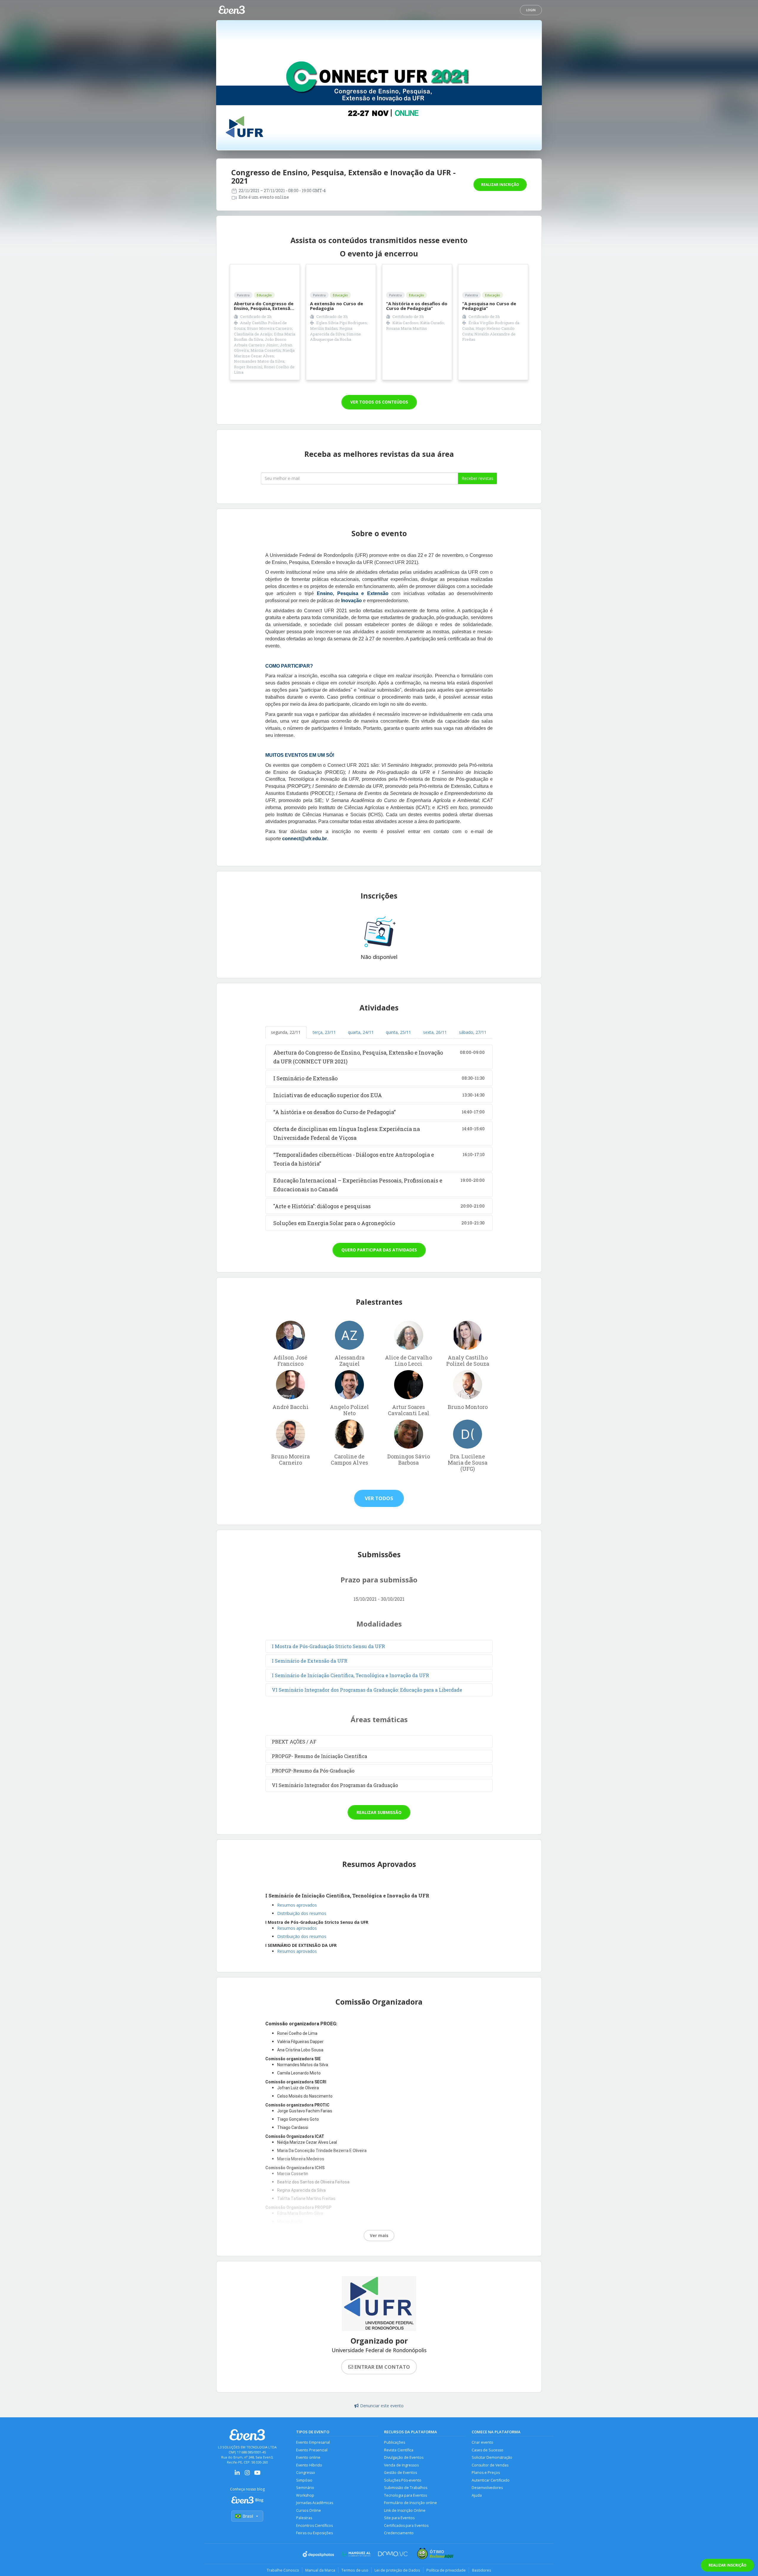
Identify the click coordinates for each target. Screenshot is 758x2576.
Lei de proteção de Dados (397, 2570)
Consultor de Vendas (490, 2465)
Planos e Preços (486, 2473)
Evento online (308, 2457)
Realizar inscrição (500, 185)
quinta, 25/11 (398, 1032)
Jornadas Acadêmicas (315, 2503)
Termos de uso (355, 2570)
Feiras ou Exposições (314, 2533)
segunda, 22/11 (286, 1032)
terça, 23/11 (324, 1032)
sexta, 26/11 (435, 1032)
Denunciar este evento (382, 2406)
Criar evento (482, 2442)
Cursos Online (309, 2510)
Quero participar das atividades (379, 1250)
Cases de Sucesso (488, 2450)
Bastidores (482, 2570)
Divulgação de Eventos (404, 2457)
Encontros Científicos (314, 2526)
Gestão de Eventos (400, 2473)
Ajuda (477, 2495)
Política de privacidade (446, 2570)
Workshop (305, 2495)
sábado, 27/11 (473, 1032)
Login (531, 10)
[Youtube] (257, 2475)
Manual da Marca (320, 2570)
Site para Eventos (399, 2518)
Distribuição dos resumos (302, 1913)
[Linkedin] (237, 2475)
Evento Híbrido (309, 2465)
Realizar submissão (379, 1812)
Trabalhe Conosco (283, 2570)
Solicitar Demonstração (492, 2457)
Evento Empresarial (313, 2442)
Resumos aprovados (297, 1905)
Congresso (306, 2473)
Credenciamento (399, 2533)
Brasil (248, 2516)
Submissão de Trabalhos (406, 2488)
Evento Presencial (312, 2450)
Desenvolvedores (487, 2488)
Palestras (304, 2518)
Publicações (395, 2442)
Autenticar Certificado (491, 2480)
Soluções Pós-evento (403, 2480)
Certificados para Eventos (406, 2526)
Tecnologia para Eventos (406, 2495)
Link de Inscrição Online (405, 2510)
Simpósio (304, 2480)
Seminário (305, 2488)
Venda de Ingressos (401, 2465)
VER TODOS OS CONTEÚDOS (379, 402)
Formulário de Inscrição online (411, 2503)
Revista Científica (399, 2450)
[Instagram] (247, 2475)
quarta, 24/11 (361, 1032)
